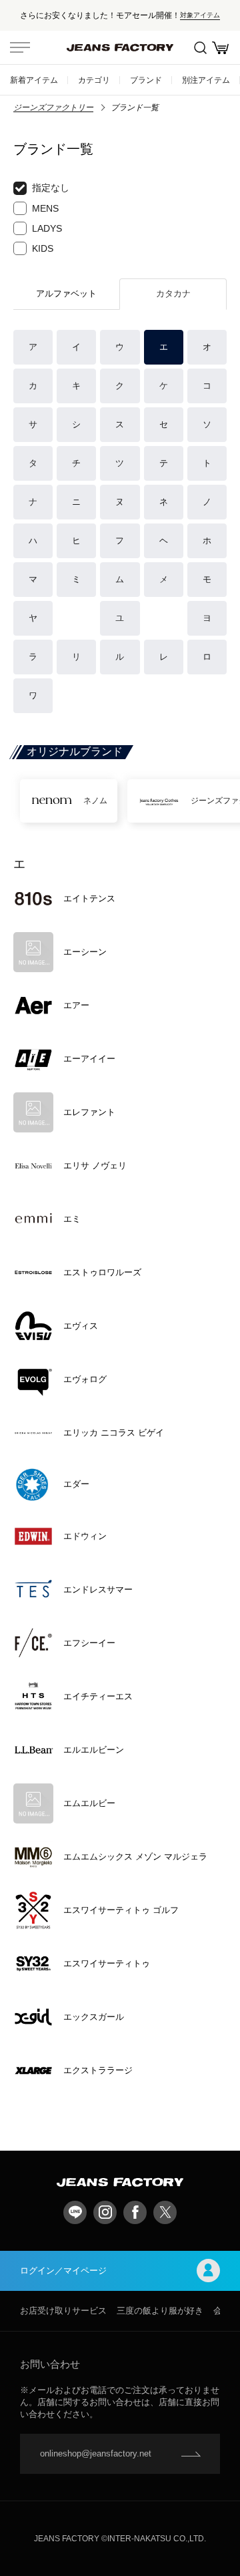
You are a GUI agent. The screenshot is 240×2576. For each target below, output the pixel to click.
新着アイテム (34, 80)
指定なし (51, 188)
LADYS (47, 228)
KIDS (43, 248)
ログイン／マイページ (63, 2271)
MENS (45, 208)
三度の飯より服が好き (160, 2311)
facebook (135, 2212)
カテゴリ (94, 80)
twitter (165, 2212)
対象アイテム (200, 15)
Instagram (105, 2212)
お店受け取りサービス (63, 2311)
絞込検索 (200, 47)
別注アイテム (206, 80)
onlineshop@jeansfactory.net (96, 2453)
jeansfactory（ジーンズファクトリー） (120, 47)
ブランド (146, 80)
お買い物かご (220, 47)
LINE (75, 2212)
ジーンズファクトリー (53, 108)
